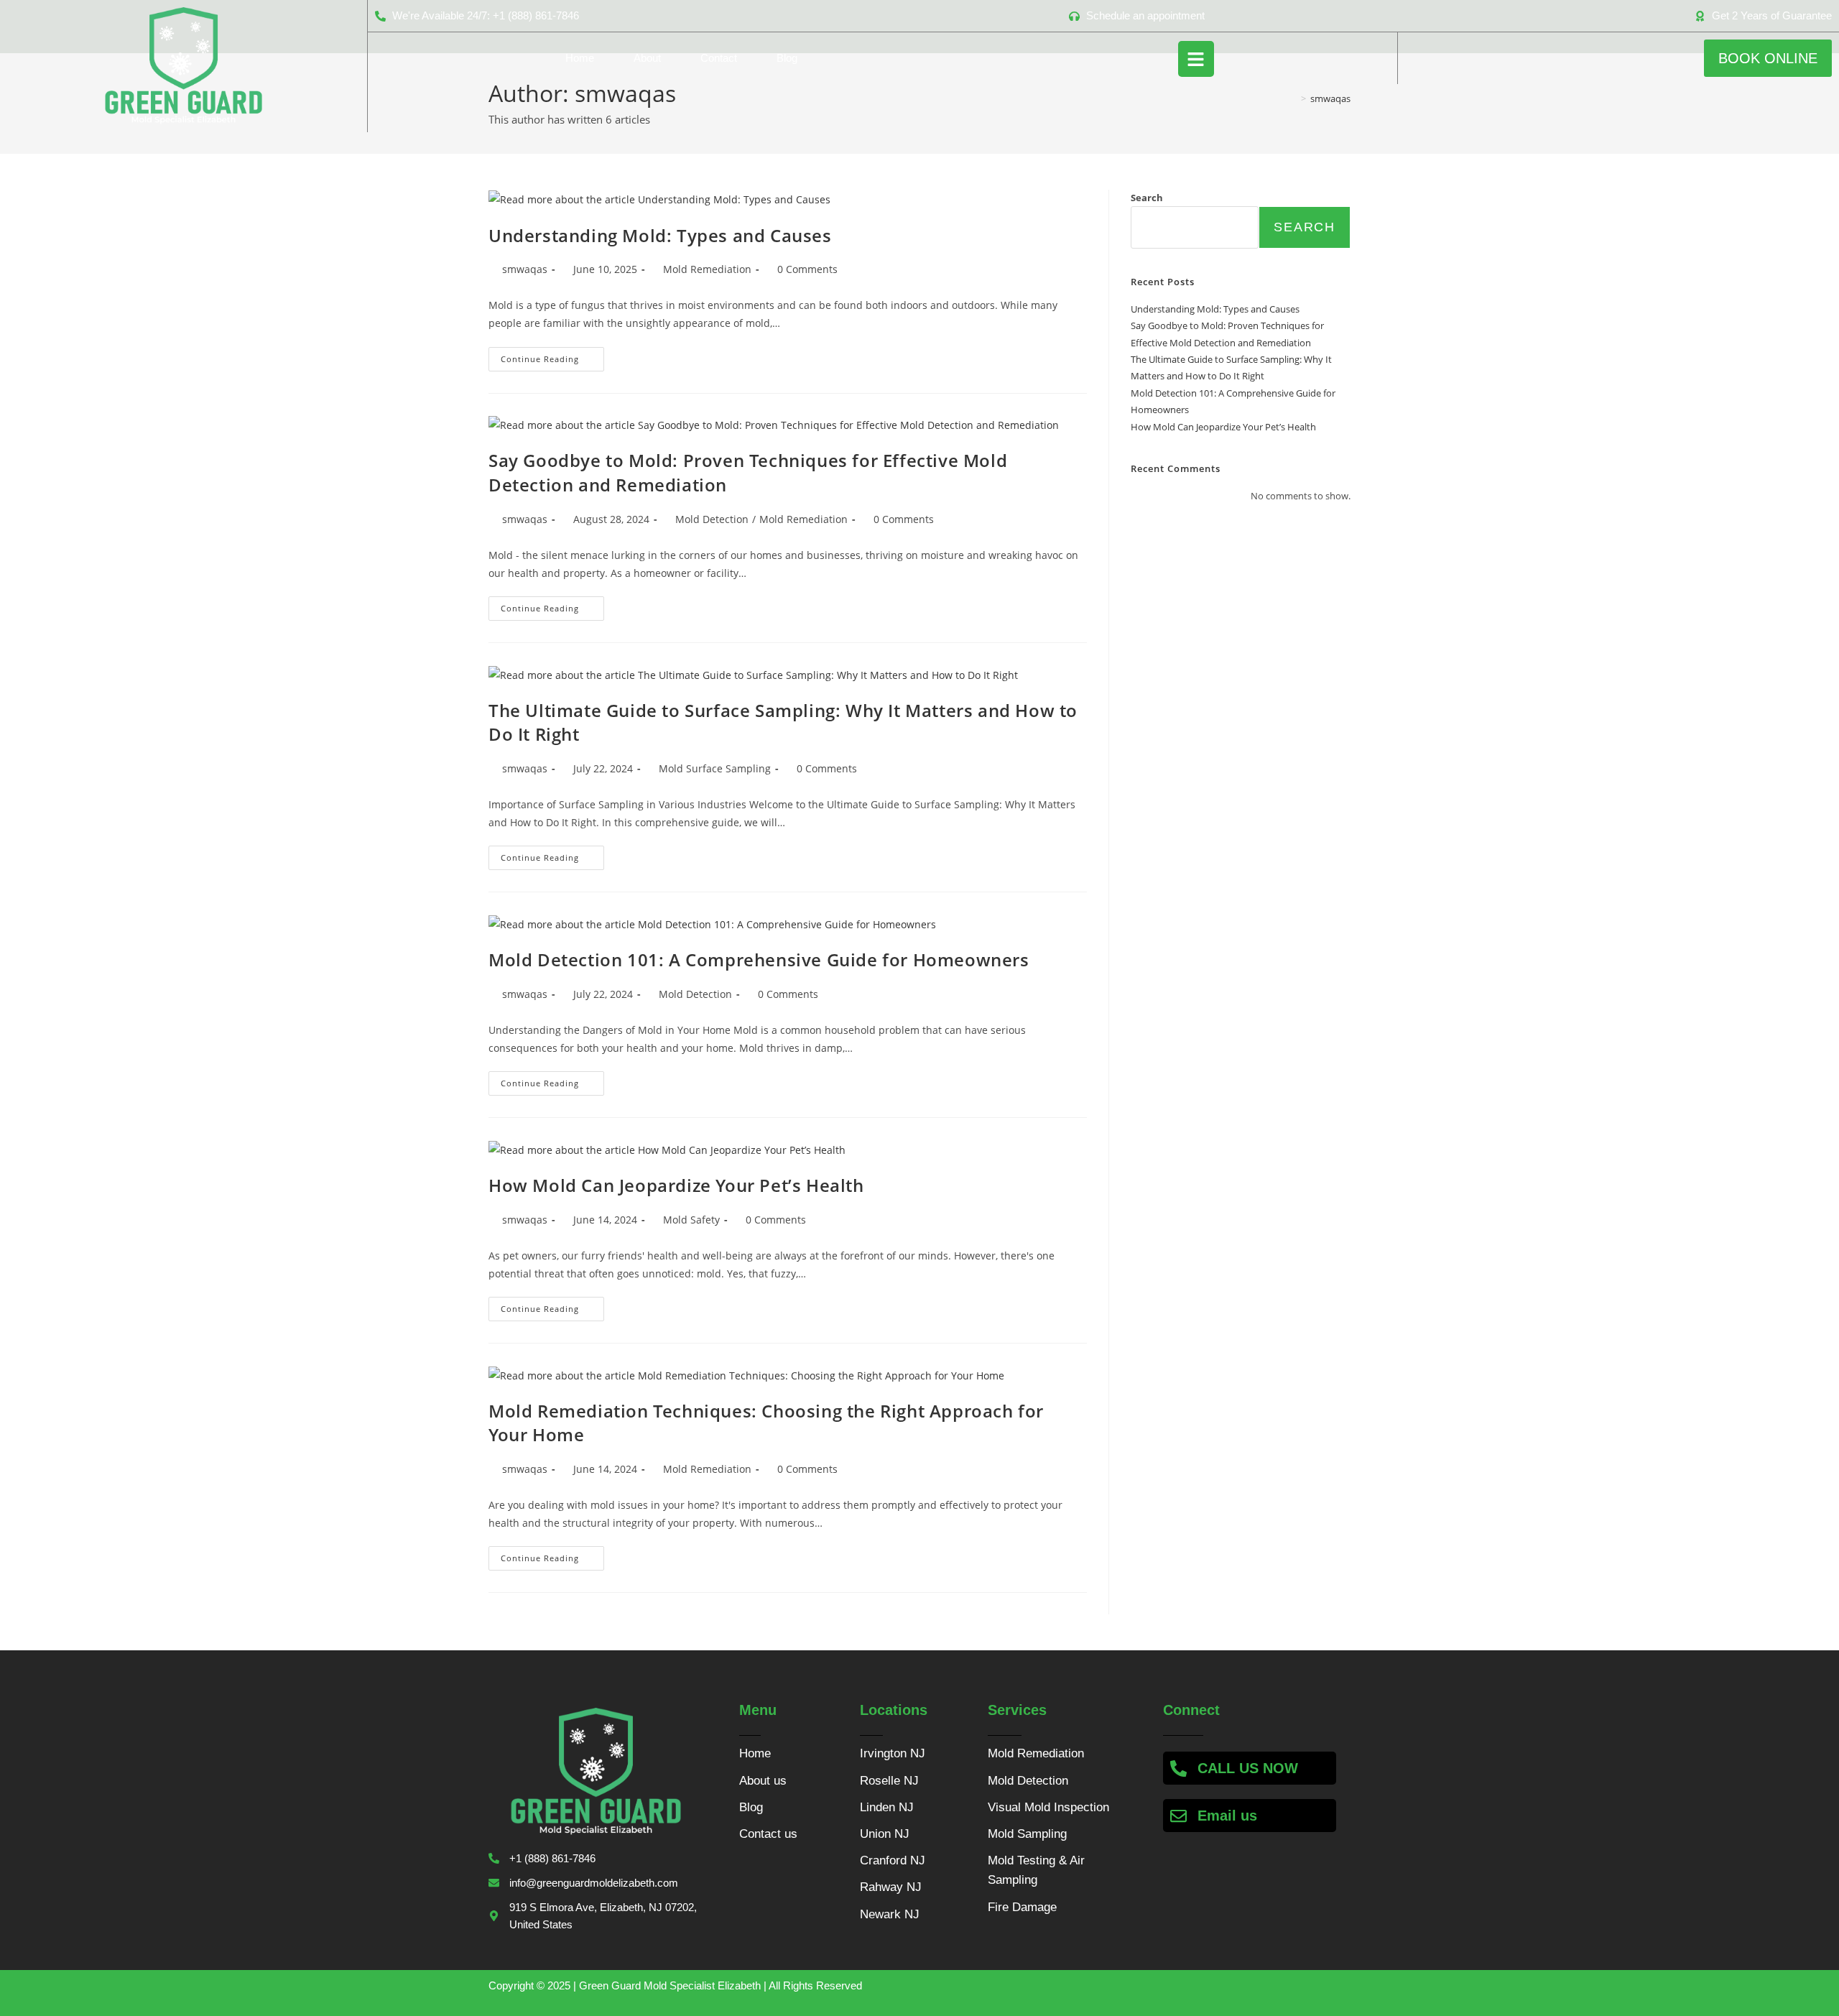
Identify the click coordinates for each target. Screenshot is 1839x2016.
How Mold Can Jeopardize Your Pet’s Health (676, 1185)
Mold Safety (691, 1220)
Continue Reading (552, 356)
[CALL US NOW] (1178, 1768)
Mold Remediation (707, 269)
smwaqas (525, 269)
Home (580, 58)
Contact (719, 58)
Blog (787, 58)
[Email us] (1178, 1816)
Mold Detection (712, 519)
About (647, 58)
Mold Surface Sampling (715, 768)
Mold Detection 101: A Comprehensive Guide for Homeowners (759, 960)
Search (1147, 198)
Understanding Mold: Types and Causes (660, 235)
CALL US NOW (1248, 1768)
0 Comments (807, 269)
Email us (1227, 1816)
